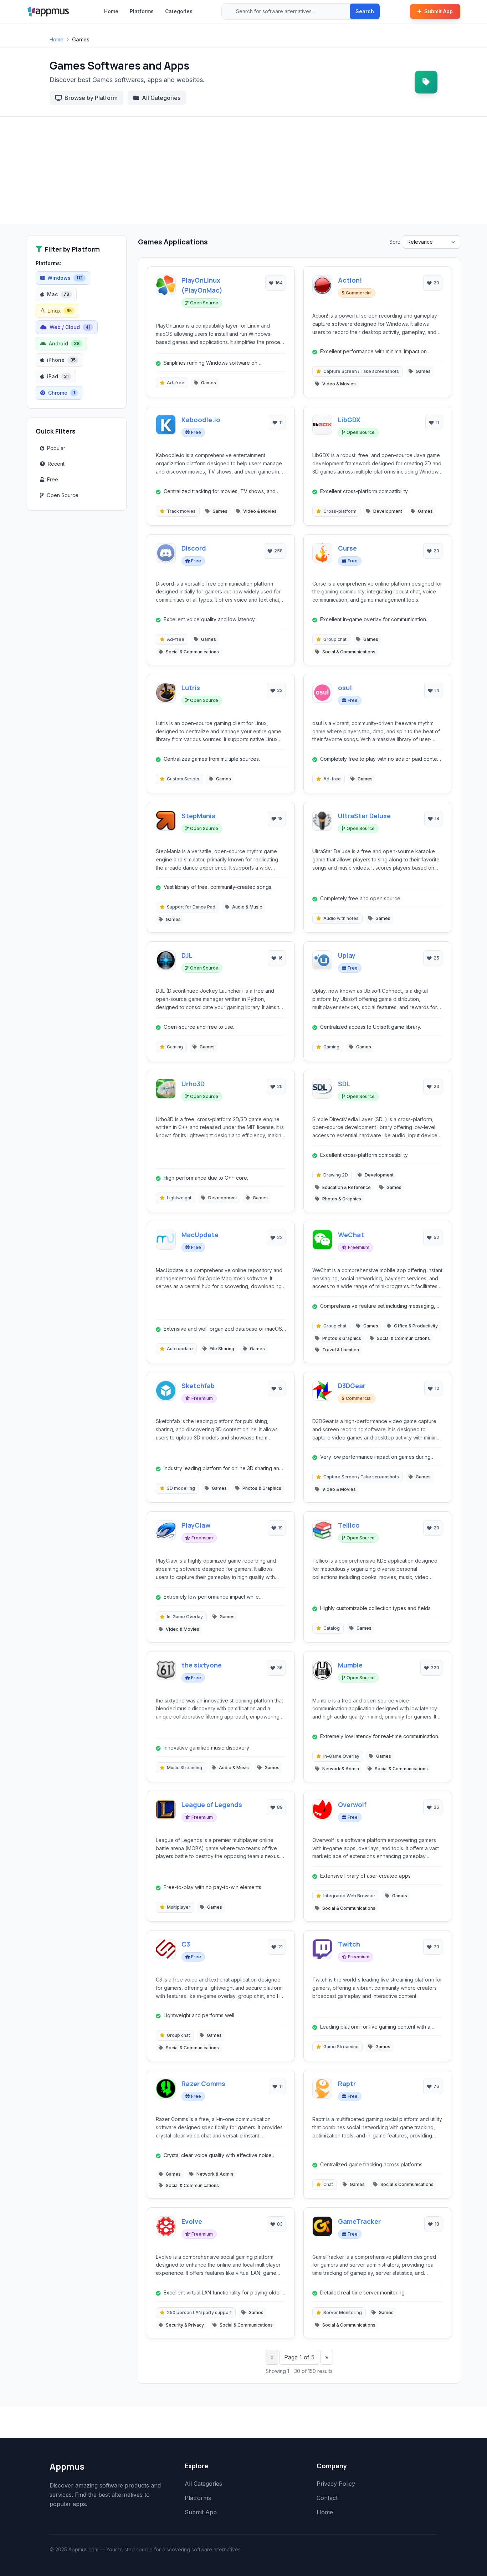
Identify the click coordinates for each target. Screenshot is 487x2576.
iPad (58, 376)
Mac (58, 294)
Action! (350, 280)
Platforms (142, 11)
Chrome (61, 393)
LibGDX (349, 420)
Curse (347, 548)
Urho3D (193, 1084)
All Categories (161, 98)
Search (365, 11)
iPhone (61, 360)
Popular (56, 448)
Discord (194, 548)
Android (64, 343)
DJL (187, 955)
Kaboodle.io (201, 420)
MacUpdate (200, 1235)
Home (111, 11)
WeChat (351, 1235)
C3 (186, 1944)
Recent (56, 464)
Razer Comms (203, 2084)
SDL (344, 1084)
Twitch (349, 1944)
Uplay (347, 955)
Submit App (439, 11)
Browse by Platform (91, 98)
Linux (60, 311)
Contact (327, 2498)
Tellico (349, 1525)
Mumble (350, 1665)
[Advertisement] (243, 170)
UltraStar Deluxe (364, 816)
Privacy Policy (336, 2484)
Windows (65, 278)
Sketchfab (198, 1386)
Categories (179, 11)
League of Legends (212, 1805)
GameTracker (359, 2221)
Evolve (192, 2221)
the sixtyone (202, 1665)
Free (53, 479)
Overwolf (352, 1805)
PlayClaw (196, 1525)
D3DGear (352, 1386)
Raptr (347, 2084)
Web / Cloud (70, 327)
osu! (345, 688)
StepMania (199, 816)
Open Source (63, 495)
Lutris (191, 688)
